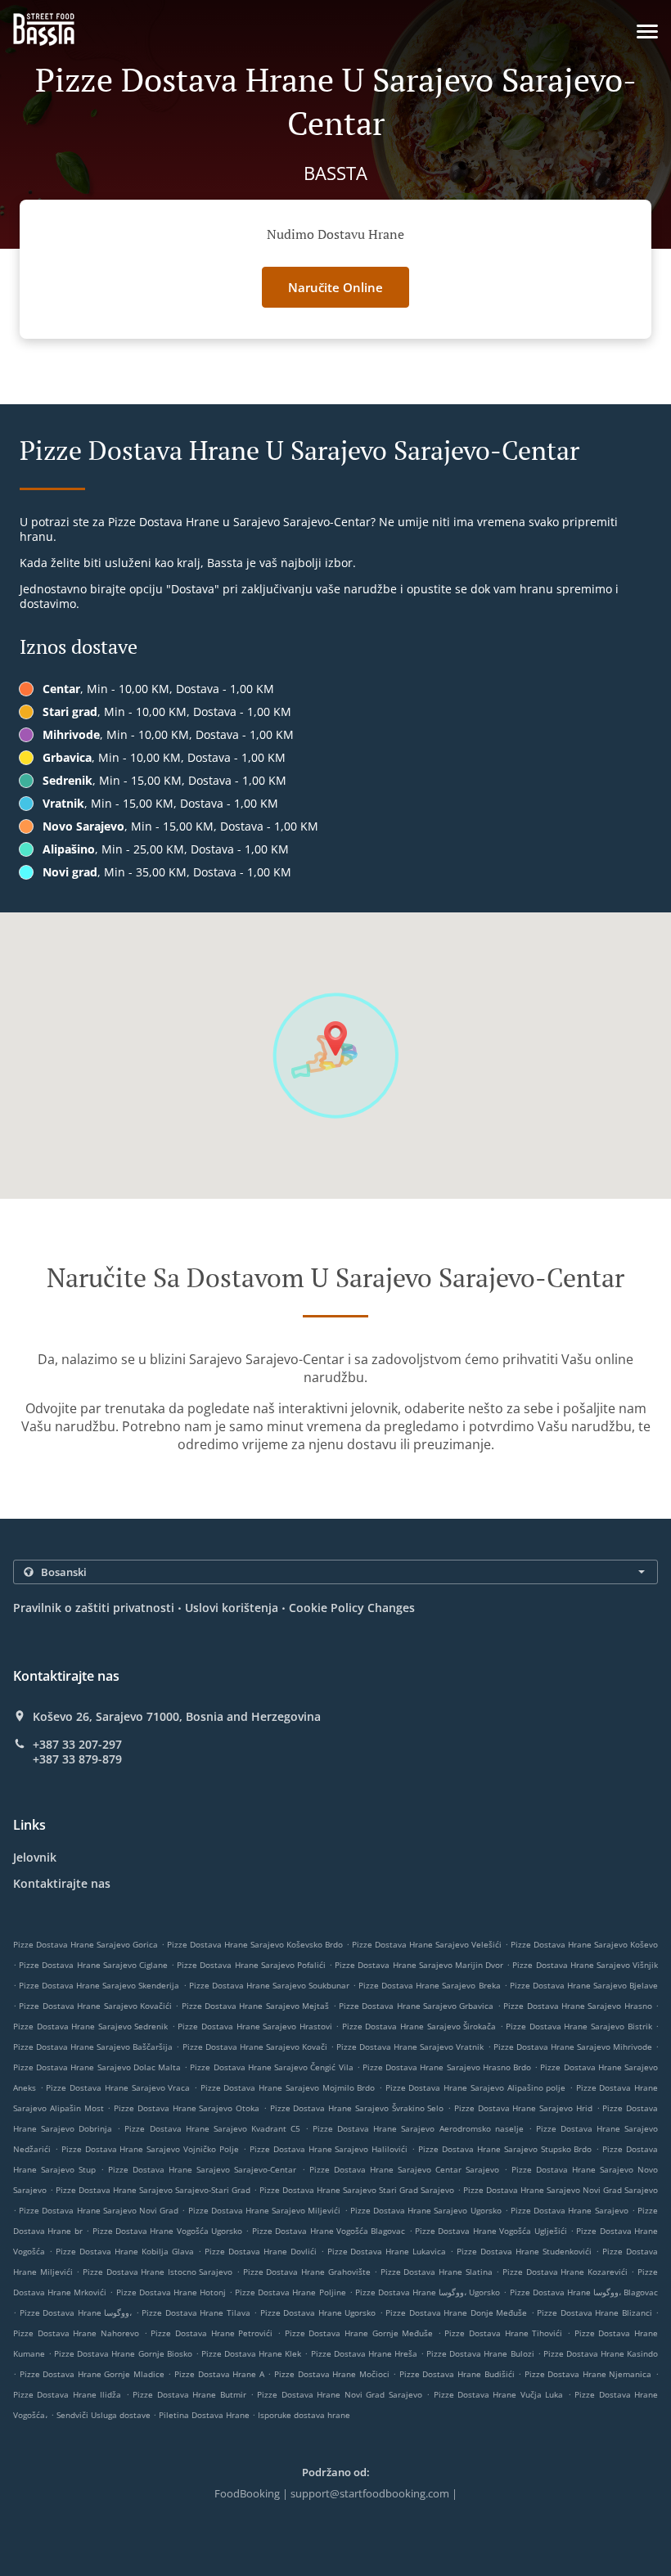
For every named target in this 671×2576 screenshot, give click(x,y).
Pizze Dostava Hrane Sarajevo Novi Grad (99, 2210)
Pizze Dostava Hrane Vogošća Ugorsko (168, 2231)
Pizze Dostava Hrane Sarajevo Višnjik (585, 1965)
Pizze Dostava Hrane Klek (251, 2353)
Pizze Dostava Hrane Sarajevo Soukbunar (269, 1985)
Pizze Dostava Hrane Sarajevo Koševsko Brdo (255, 1944)
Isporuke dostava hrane (304, 2415)
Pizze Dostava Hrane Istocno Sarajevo (158, 2272)
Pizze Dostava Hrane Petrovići (212, 2333)
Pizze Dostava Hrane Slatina (437, 2272)
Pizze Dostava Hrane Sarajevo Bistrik (579, 2026)
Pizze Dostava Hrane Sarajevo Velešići (427, 1944)
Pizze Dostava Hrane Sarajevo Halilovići (329, 2149)
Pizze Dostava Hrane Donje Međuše (456, 2313)
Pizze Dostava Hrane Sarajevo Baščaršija (93, 2047)
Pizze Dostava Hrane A (219, 2374)
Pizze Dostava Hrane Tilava (196, 2313)
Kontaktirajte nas (62, 1883)
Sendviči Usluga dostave (105, 2415)
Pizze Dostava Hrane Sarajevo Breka (429, 1985)
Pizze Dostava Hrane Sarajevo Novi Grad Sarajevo (561, 2190)
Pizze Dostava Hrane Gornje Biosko (123, 2353)
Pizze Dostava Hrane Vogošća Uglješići (491, 2231)
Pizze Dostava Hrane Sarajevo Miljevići (265, 2210)
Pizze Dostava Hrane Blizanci (594, 2313)
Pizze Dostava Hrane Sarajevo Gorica (86, 1944)
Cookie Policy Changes (352, 1608)
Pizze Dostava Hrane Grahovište (307, 2272)
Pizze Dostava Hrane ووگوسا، (76, 2313)
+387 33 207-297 (77, 1745)
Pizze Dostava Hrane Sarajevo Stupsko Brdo (505, 2149)
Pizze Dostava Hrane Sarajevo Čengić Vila (271, 2067)
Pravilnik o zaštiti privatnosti (94, 1608)
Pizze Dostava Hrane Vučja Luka (499, 2394)
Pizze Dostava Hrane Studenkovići (524, 2251)
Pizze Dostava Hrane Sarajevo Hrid (523, 2108)
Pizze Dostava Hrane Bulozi (480, 2353)
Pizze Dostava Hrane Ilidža (67, 2394)
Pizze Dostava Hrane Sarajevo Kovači (255, 2047)
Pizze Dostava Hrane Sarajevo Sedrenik (90, 2026)
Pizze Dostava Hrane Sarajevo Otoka (187, 2108)
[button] (647, 32)
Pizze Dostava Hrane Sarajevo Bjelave (584, 1985)
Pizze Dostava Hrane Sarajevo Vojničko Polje (150, 2149)
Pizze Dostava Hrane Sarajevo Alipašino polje (476, 2087)
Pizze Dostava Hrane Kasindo (601, 2353)
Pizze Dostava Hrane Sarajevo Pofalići (251, 1965)
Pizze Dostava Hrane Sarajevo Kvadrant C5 (212, 2128)
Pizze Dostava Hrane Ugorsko (318, 2313)
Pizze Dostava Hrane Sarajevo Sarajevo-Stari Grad (153, 2190)
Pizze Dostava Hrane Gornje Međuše (359, 2333)
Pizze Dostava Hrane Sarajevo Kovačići (95, 2006)
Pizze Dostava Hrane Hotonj (171, 2292)
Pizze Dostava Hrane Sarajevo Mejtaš (256, 2006)
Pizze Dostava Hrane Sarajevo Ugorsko (426, 2210)
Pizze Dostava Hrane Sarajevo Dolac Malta (97, 2067)
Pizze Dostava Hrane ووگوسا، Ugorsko (428, 2292)
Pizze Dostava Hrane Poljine (290, 2292)
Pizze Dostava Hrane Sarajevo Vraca (118, 2087)
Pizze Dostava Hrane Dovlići (261, 2251)
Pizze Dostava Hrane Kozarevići (565, 2272)
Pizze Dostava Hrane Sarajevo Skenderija (99, 1985)
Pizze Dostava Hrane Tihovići (503, 2333)
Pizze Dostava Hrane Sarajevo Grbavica (417, 2006)
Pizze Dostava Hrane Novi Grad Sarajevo (339, 2394)
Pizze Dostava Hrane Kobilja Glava (125, 2251)
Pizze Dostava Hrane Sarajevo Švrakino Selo (357, 2108)
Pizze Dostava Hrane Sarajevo (570, 2210)
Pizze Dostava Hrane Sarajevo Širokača (419, 2026)
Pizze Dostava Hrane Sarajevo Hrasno (578, 2006)
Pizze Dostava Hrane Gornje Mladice (92, 2374)
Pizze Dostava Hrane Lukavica (387, 2251)
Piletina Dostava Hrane (205, 2415)
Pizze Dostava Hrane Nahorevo (76, 2333)
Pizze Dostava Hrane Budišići (457, 2374)
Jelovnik (35, 1857)
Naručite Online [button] (335, 287)
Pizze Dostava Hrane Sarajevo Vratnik (410, 2047)
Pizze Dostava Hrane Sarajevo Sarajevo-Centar (202, 2169)
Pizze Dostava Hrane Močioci (332, 2374)
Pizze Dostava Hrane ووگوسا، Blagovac (584, 2292)
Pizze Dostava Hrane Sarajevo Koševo (584, 1944)
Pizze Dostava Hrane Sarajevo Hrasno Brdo (447, 2067)
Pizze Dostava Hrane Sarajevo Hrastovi (254, 2026)
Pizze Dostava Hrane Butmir (189, 2394)
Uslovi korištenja (232, 1608)
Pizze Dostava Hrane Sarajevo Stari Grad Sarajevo (357, 2190)
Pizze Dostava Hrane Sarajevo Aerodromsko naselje (418, 2128)
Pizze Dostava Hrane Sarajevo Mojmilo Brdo (288, 2087)
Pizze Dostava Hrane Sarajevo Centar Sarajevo (404, 2169)
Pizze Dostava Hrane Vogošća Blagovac (329, 2231)
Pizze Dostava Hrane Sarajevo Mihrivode (573, 2047)
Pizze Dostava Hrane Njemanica (588, 2374)
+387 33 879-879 (77, 1759)
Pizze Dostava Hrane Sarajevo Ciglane (93, 1965)
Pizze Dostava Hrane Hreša (364, 2353)
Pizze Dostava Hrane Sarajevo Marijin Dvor (419, 1965)
